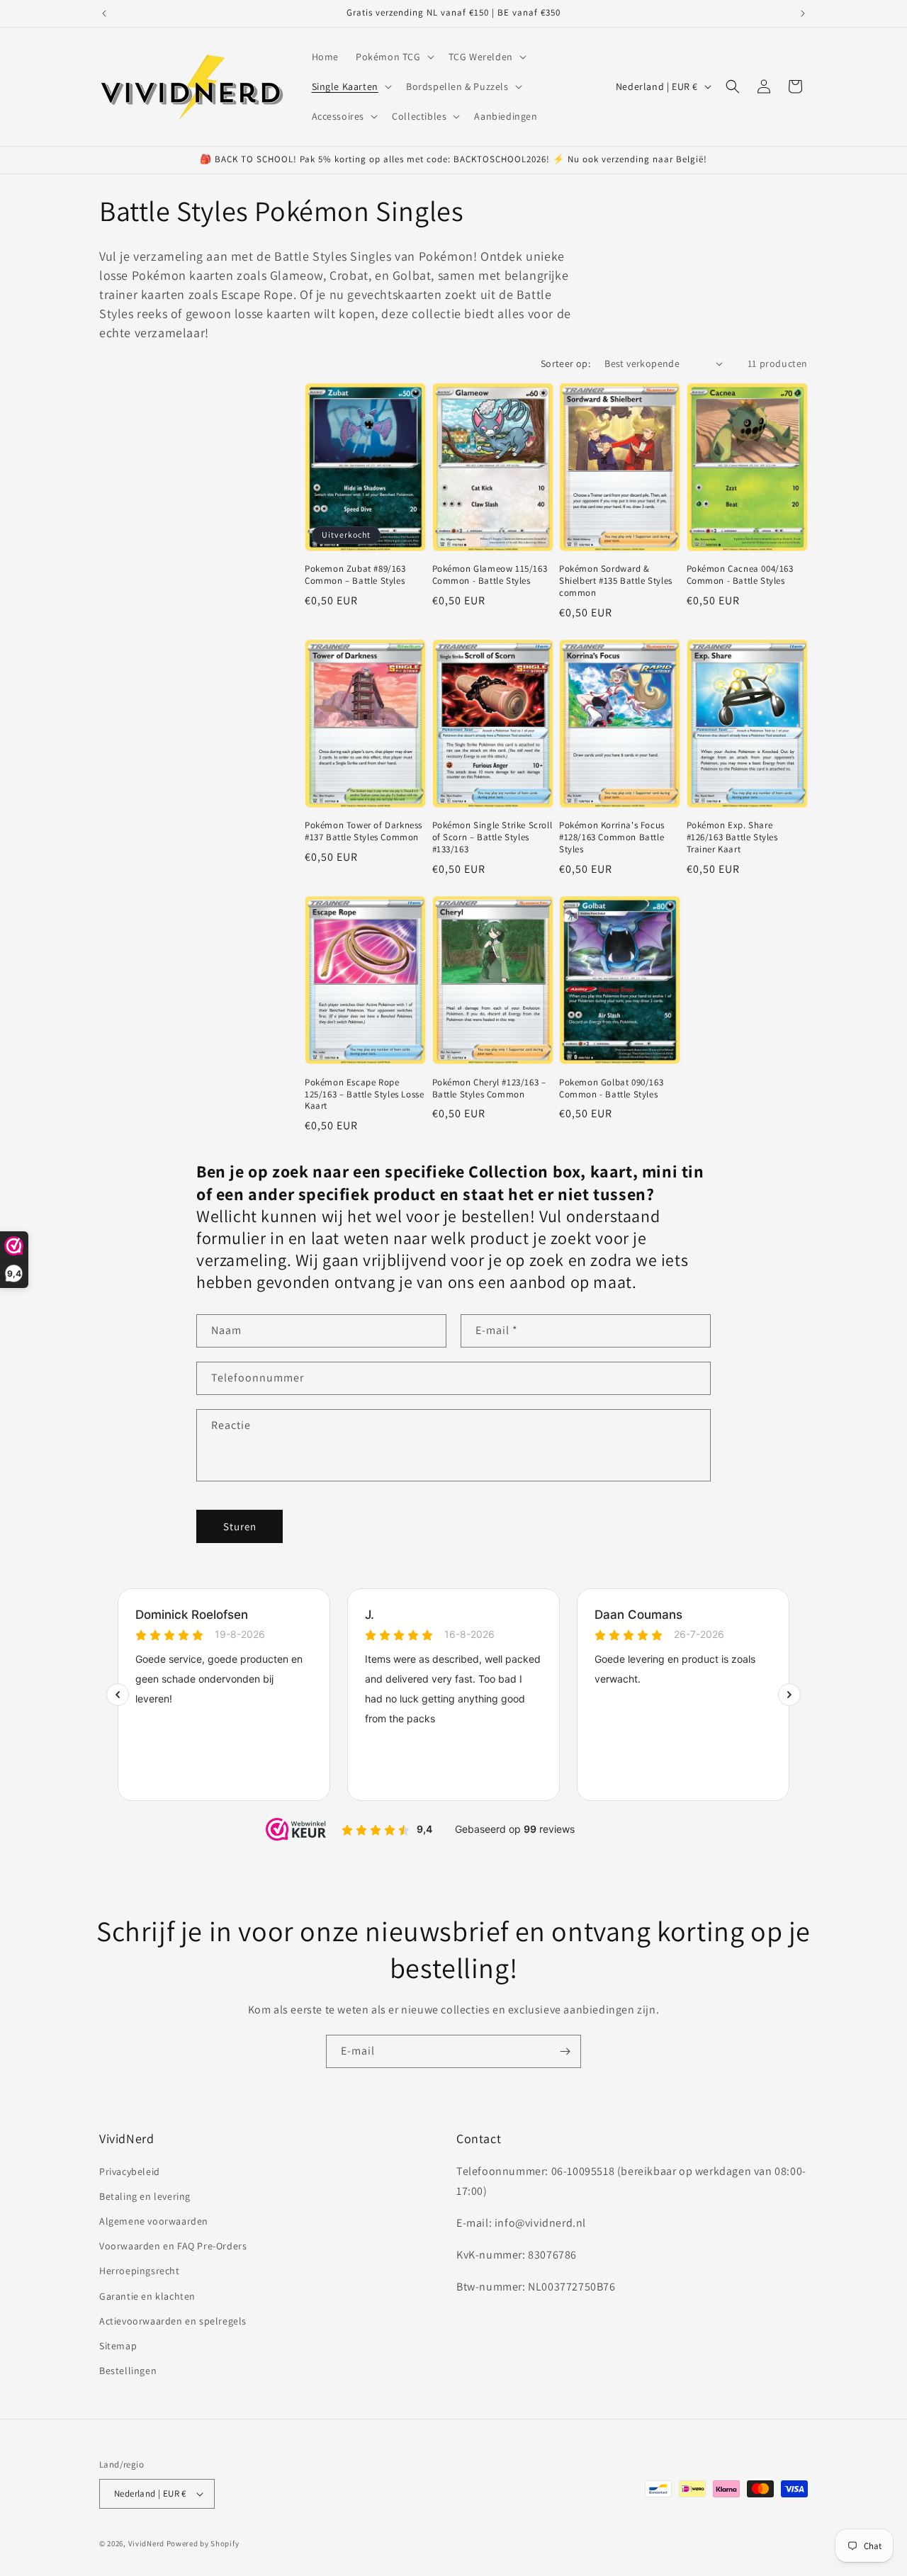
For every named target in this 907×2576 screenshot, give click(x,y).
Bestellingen (128, 2371)
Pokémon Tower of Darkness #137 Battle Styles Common (364, 831)
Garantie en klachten (147, 2296)
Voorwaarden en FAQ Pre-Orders (173, 2246)
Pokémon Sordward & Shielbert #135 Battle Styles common (616, 581)
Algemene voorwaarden (154, 2221)
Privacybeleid (130, 2171)
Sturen (240, 1526)
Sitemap (118, 2346)
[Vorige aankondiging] (104, 13)
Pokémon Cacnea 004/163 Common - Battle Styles (740, 575)
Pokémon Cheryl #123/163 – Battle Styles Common (489, 1089)
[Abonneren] (565, 2051)
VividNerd (146, 2543)
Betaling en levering (145, 2196)
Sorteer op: (565, 363)
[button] (394, 57)
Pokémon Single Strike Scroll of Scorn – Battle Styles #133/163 (492, 837)
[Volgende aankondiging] (803, 13)
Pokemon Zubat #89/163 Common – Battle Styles (355, 575)
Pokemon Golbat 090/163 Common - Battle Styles (611, 1089)
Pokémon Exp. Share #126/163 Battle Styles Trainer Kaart (732, 837)
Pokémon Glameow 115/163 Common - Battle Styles (490, 575)
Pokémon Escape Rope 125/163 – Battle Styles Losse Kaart (364, 1095)
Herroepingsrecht (140, 2271)
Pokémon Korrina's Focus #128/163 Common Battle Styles (612, 837)
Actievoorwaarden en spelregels (173, 2321)
